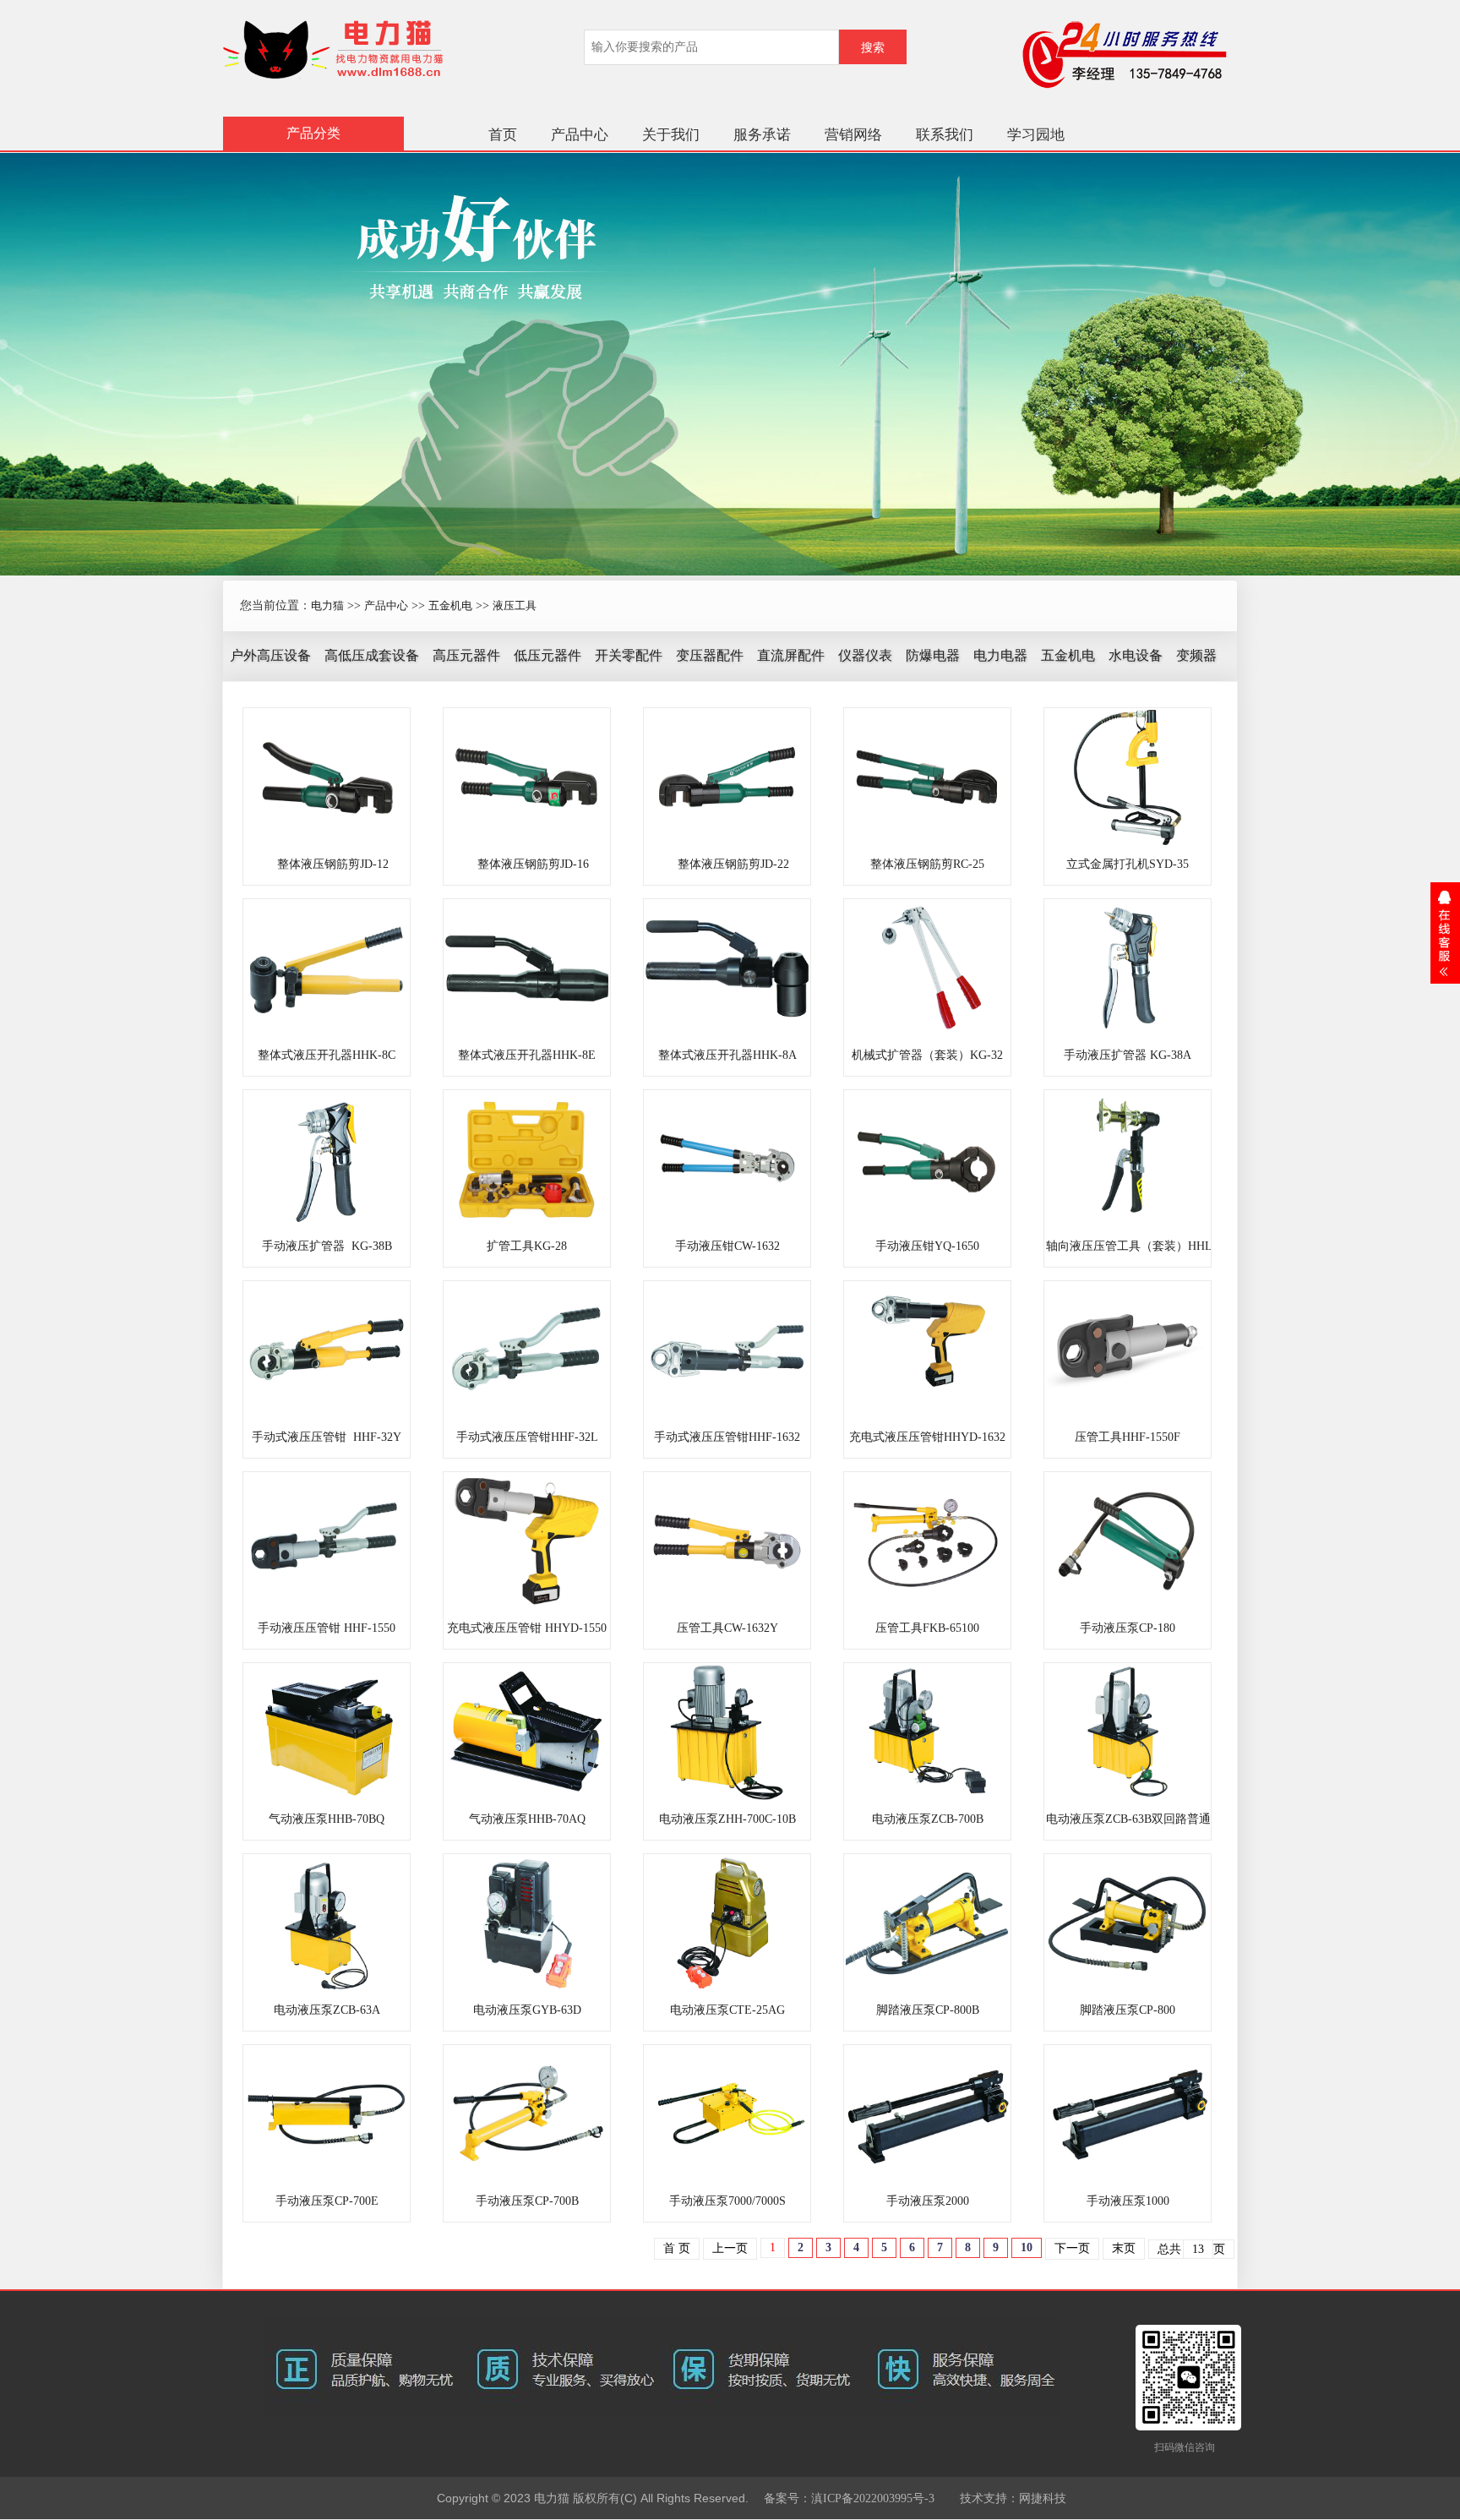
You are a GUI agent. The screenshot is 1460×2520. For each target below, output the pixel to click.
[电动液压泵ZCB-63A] (327, 1923)
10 (1027, 2247)
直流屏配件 (791, 655)
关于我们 (671, 135)
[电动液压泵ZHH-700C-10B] (727, 1732)
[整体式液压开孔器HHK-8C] (327, 968)
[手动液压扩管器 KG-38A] (1128, 968)
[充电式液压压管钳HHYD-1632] (927, 1350)
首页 (503, 135)
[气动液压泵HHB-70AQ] (527, 1732)
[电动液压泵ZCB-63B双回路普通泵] (1128, 1732)
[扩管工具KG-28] (527, 1159)
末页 (1124, 2248)
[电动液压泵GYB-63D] (527, 1923)
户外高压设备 (270, 655)
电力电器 (1000, 655)
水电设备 (1136, 655)
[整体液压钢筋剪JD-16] (527, 777)
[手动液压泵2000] (927, 2114)
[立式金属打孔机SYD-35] (1128, 777)
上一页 (730, 2248)
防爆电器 (933, 655)
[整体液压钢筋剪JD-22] (727, 777)
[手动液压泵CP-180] (1128, 1541)
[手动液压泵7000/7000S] (727, 2114)
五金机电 (450, 605)
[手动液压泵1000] (1128, 2114)
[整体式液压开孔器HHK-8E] (527, 968)
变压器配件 (710, 655)
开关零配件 (629, 655)
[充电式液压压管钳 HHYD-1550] (527, 1541)
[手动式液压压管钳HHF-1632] (727, 1350)
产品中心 (580, 135)
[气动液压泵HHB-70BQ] (327, 1732)
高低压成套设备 (372, 655)
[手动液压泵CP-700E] (327, 2114)
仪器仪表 (865, 655)
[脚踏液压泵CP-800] (1128, 1923)
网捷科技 (1043, 2498)
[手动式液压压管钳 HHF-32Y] (327, 1350)
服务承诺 (762, 135)
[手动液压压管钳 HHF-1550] (327, 1541)
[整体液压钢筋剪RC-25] (927, 777)
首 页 (677, 2248)
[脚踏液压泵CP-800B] (927, 1923)
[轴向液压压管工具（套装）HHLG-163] (1128, 1159)
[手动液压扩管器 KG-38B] (327, 1159)
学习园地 (1036, 135)
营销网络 (853, 135)
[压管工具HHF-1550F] (1128, 1350)
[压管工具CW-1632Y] (727, 1541)
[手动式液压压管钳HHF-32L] (527, 1350)
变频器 (1196, 655)
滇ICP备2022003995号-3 (873, 2498)
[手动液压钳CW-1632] (727, 1159)
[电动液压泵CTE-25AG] (727, 1923)
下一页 (1072, 2248)
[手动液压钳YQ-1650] (927, 1159)
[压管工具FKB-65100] (927, 1541)
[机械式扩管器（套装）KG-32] (927, 968)
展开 (1445, 933)
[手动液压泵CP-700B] (527, 2114)
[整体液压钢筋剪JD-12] (327, 777)
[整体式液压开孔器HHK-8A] (727, 968)
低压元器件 (547, 655)
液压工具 (515, 605)
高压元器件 (466, 655)
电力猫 (327, 605)
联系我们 (945, 135)
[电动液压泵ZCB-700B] (927, 1732)
